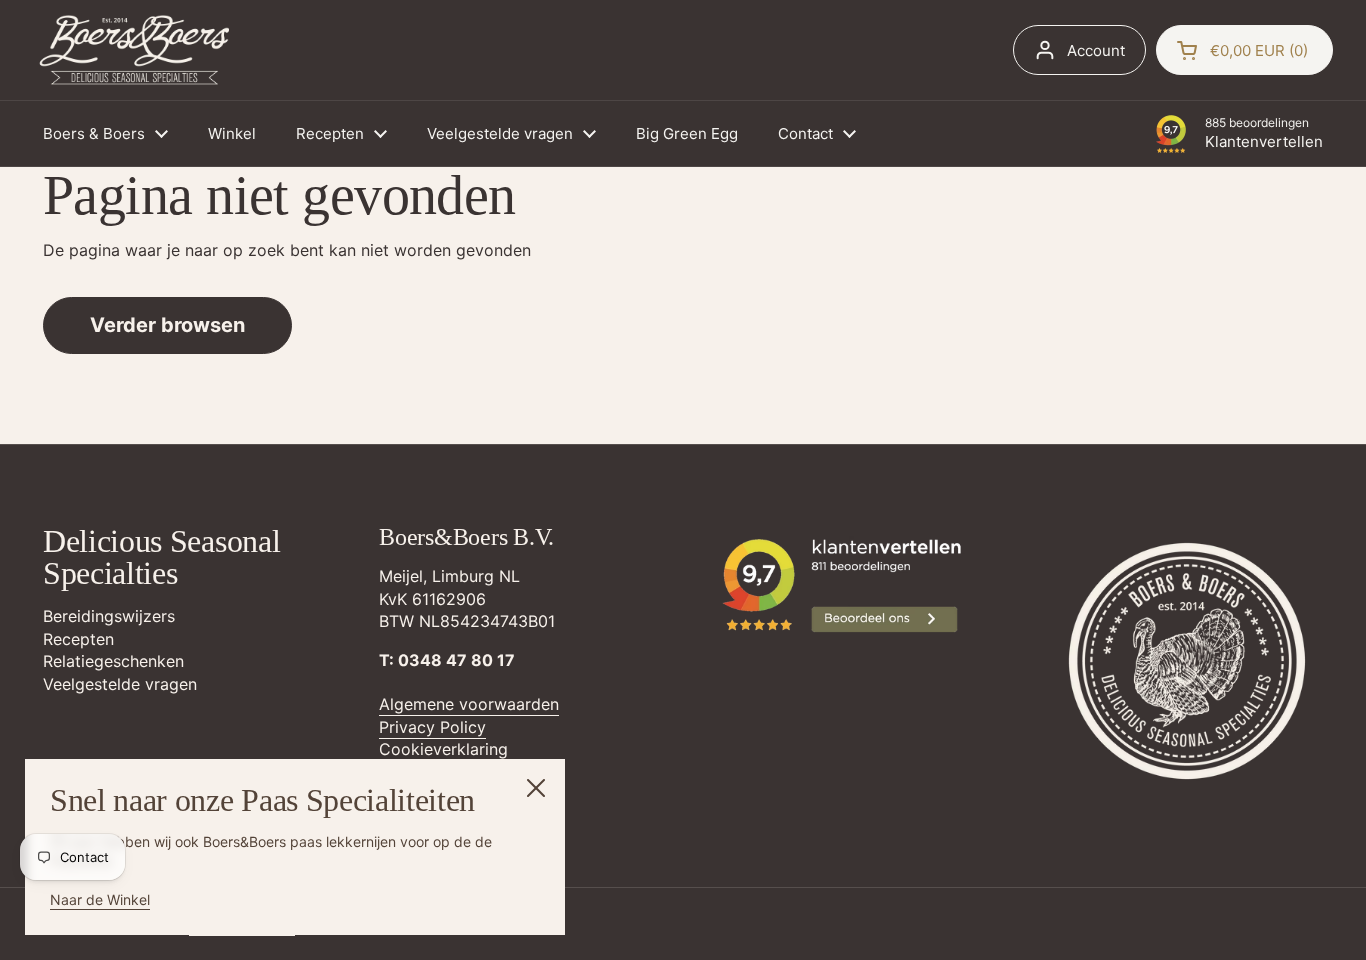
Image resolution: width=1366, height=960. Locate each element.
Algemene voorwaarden (469, 704)
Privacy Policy (432, 727)
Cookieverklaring (443, 749)
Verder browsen (167, 325)
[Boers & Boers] (135, 50)
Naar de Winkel (100, 899)
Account (1096, 50)
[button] (1244, 50)
